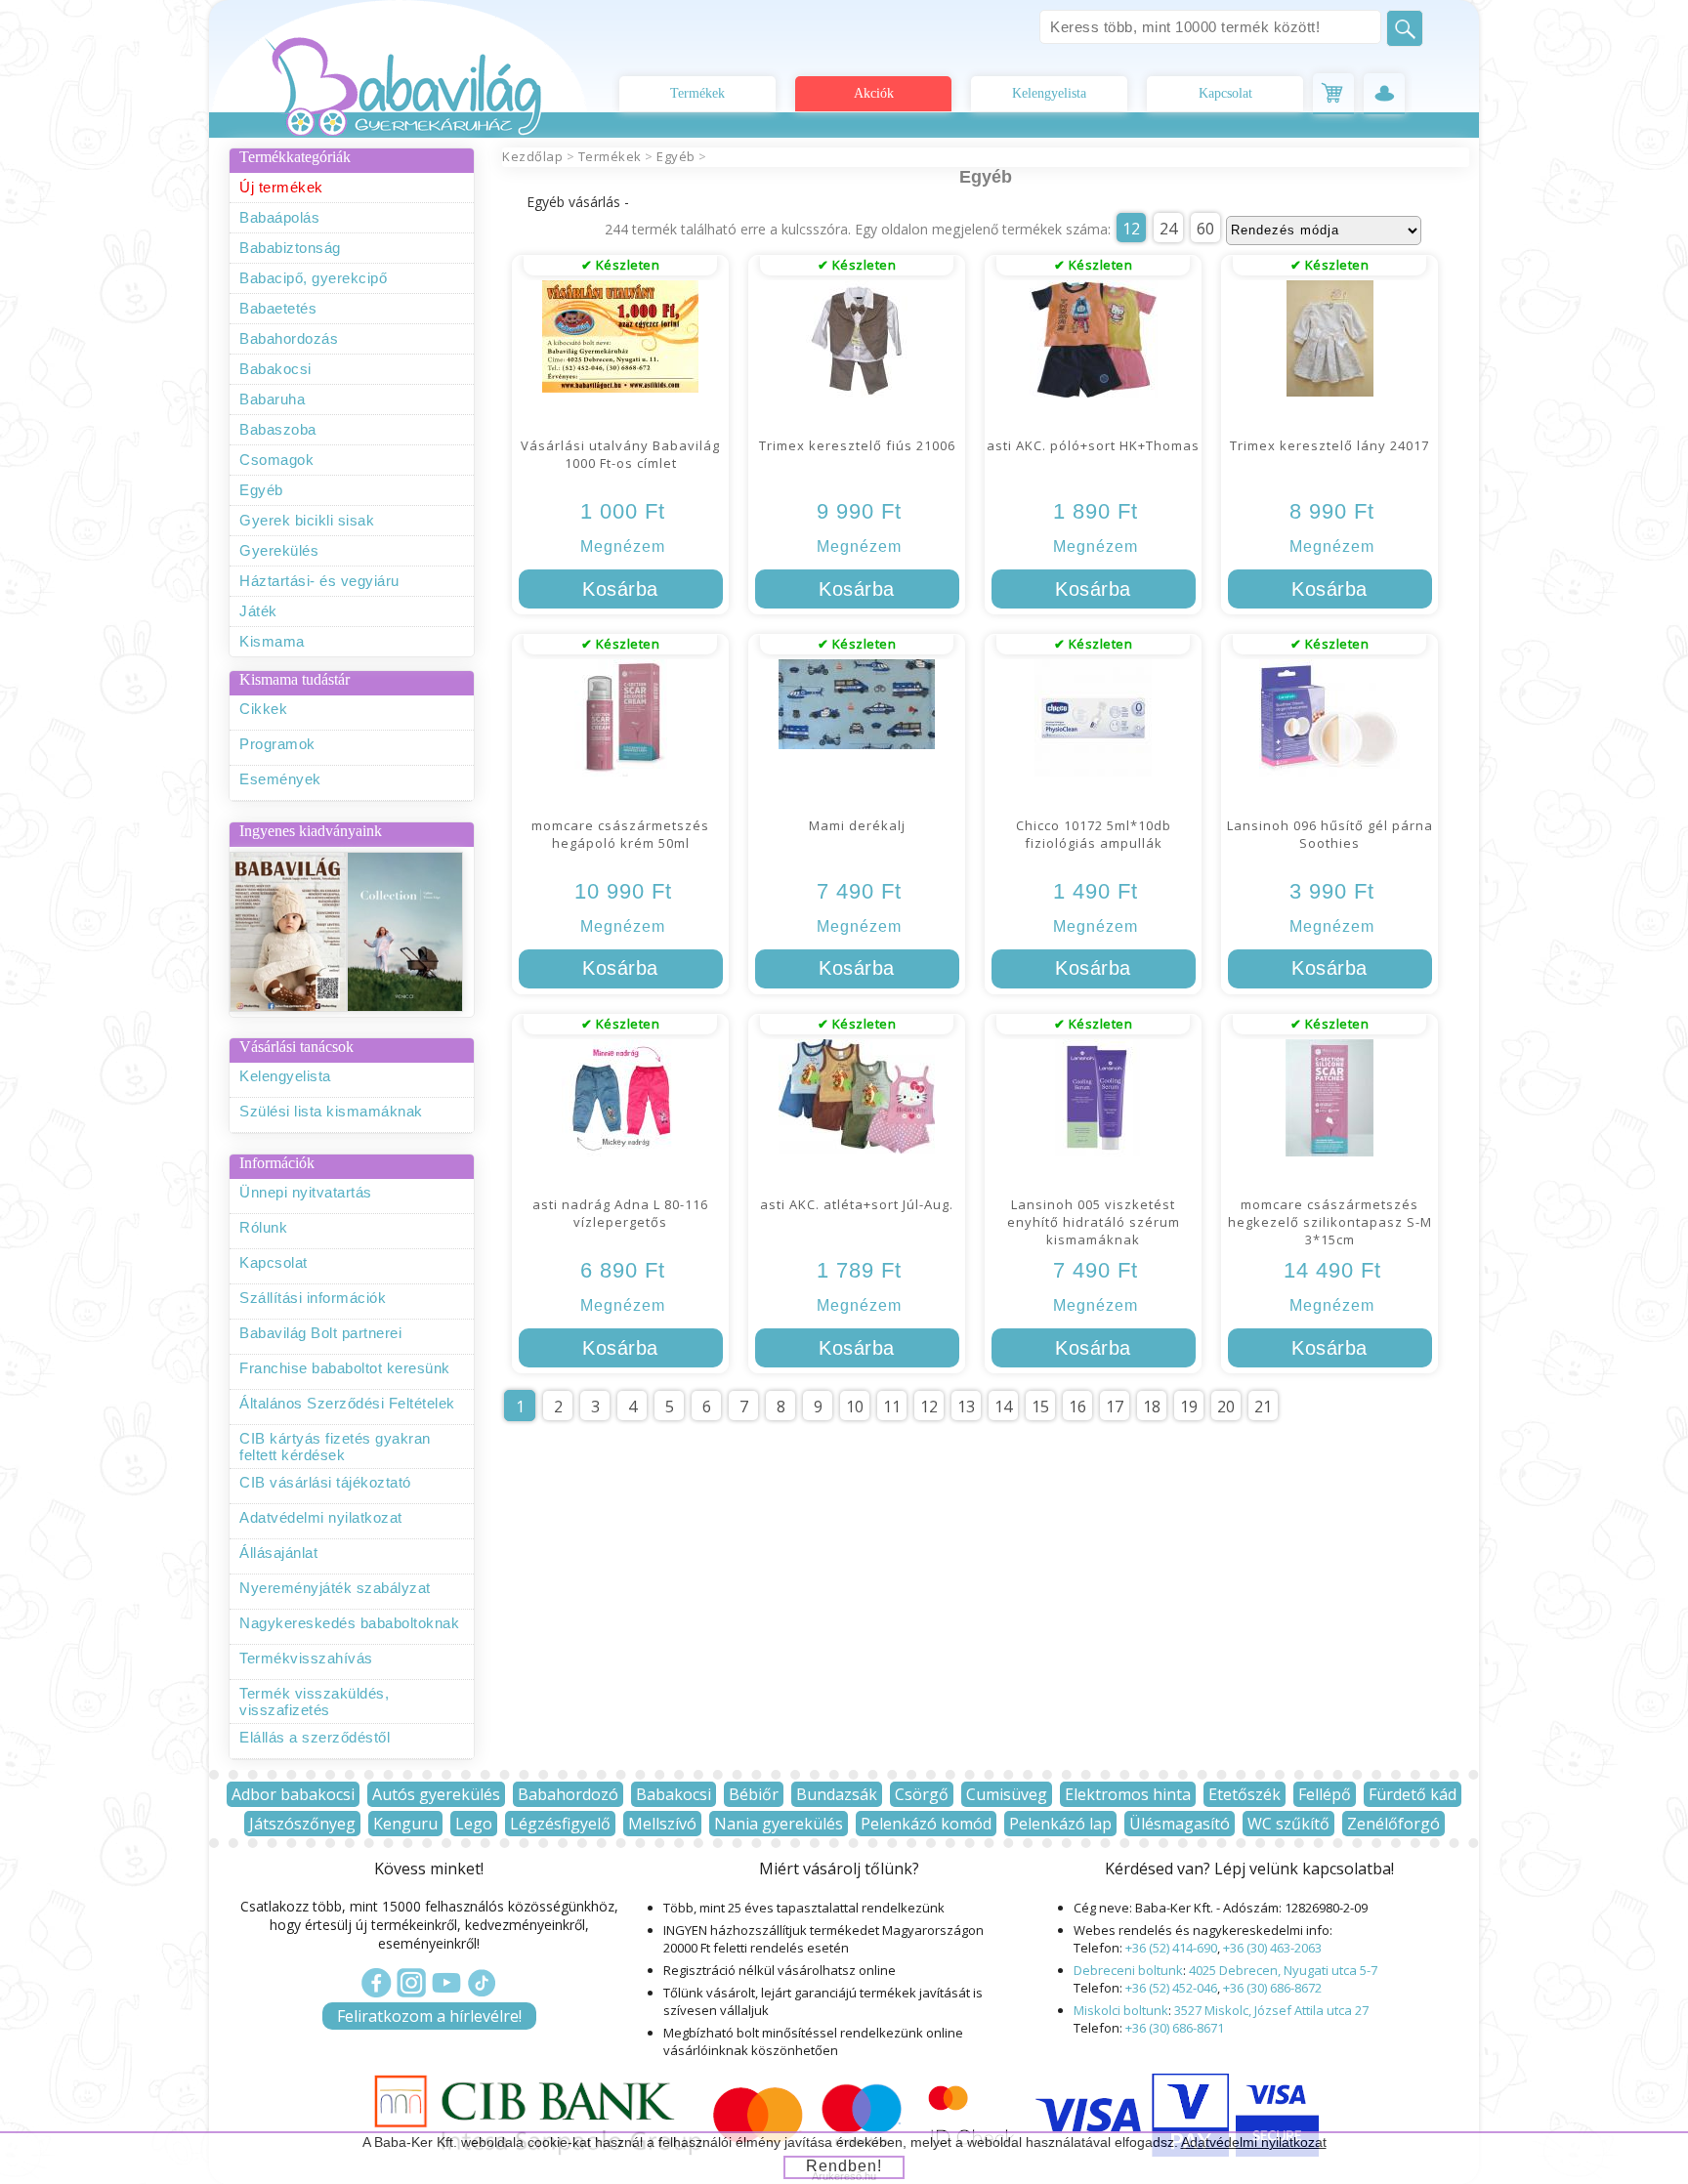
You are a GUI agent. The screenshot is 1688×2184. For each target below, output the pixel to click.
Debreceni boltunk (1128, 1970)
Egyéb (261, 490)
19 (1189, 1407)
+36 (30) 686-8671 (1175, 2028)
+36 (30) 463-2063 (1272, 1948)
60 (1205, 229)
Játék (258, 611)
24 (1168, 229)
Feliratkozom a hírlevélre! (429, 2016)
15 (1040, 1407)
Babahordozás (289, 338)
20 (1226, 1407)
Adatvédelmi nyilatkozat (321, 1517)
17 (1115, 1407)
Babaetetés (278, 308)
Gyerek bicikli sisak (307, 520)
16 (1077, 1407)
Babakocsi (275, 369)
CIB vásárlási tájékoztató (325, 1482)
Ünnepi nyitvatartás (306, 1192)
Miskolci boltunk (1121, 2010)
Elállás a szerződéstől (315, 1737)
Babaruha (272, 399)
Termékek (697, 93)
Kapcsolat (1225, 93)
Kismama (272, 641)
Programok (277, 744)
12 (1131, 229)
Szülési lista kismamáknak (331, 1111)
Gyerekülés (279, 550)
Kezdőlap (532, 156)
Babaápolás (279, 217)
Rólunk (263, 1227)
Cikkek (263, 709)
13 (966, 1407)
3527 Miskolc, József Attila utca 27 (1271, 2010)
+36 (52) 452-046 (1171, 1988)
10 (855, 1407)
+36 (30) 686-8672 (1272, 1988)
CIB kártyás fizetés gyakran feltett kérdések (335, 1447)
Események (280, 779)
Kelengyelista (1049, 93)
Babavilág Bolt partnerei (320, 1333)
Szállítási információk (313, 1298)
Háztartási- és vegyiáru (319, 581)
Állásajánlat (278, 1553)
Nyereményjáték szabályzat (335, 1588)
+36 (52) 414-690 (1171, 1948)
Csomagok (276, 460)
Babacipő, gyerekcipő (313, 278)
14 (1003, 1407)
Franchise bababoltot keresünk (345, 1368)
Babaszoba (278, 429)
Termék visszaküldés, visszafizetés (314, 1701)
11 (892, 1407)
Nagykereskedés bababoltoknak (349, 1623)
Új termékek (281, 187)
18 (1152, 1407)
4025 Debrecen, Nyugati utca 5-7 (1283, 1970)
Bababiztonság (290, 248)
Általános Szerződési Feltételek (347, 1403)
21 (1263, 1407)
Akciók (874, 93)
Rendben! (844, 2166)
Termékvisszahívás (306, 1658)
